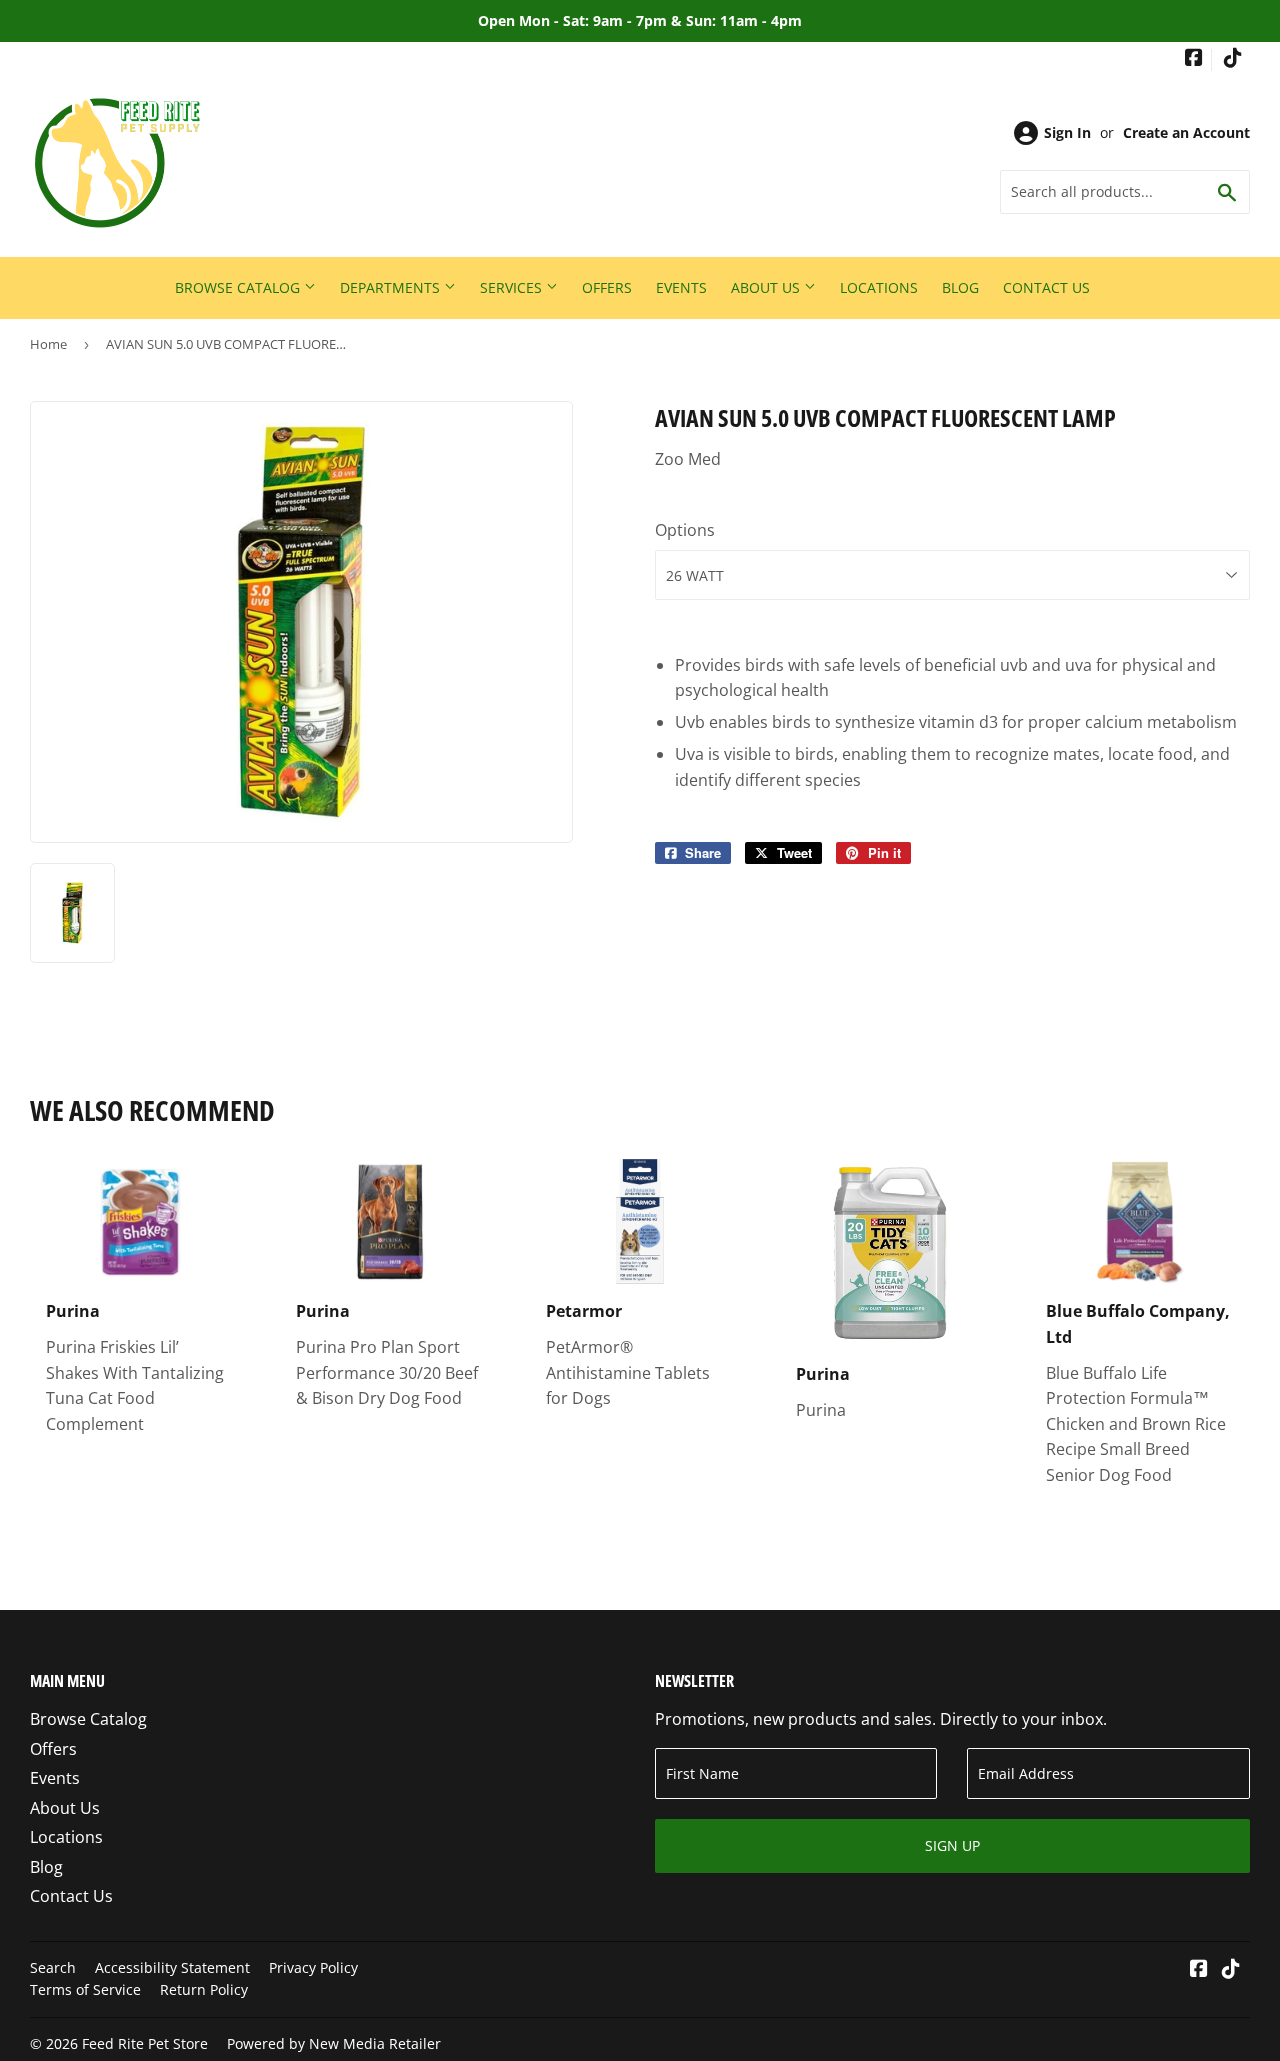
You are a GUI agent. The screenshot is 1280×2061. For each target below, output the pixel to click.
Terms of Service (85, 1989)
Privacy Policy (313, 1967)
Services (513, 287)
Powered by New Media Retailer (334, 2043)
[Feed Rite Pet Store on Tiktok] (1233, 59)
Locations (879, 287)
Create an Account (1186, 132)
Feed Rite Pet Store (145, 2043)
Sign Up (952, 1845)
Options (685, 530)
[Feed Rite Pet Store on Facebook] (1194, 59)
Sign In (1067, 132)
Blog (960, 287)
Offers (607, 287)
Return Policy (204, 1989)
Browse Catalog (239, 287)
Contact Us (1046, 287)
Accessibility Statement (172, 1967)
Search (53, 1967)
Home (48, 344)
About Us (767, 287)
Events (681, 287)
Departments (392, 287)
